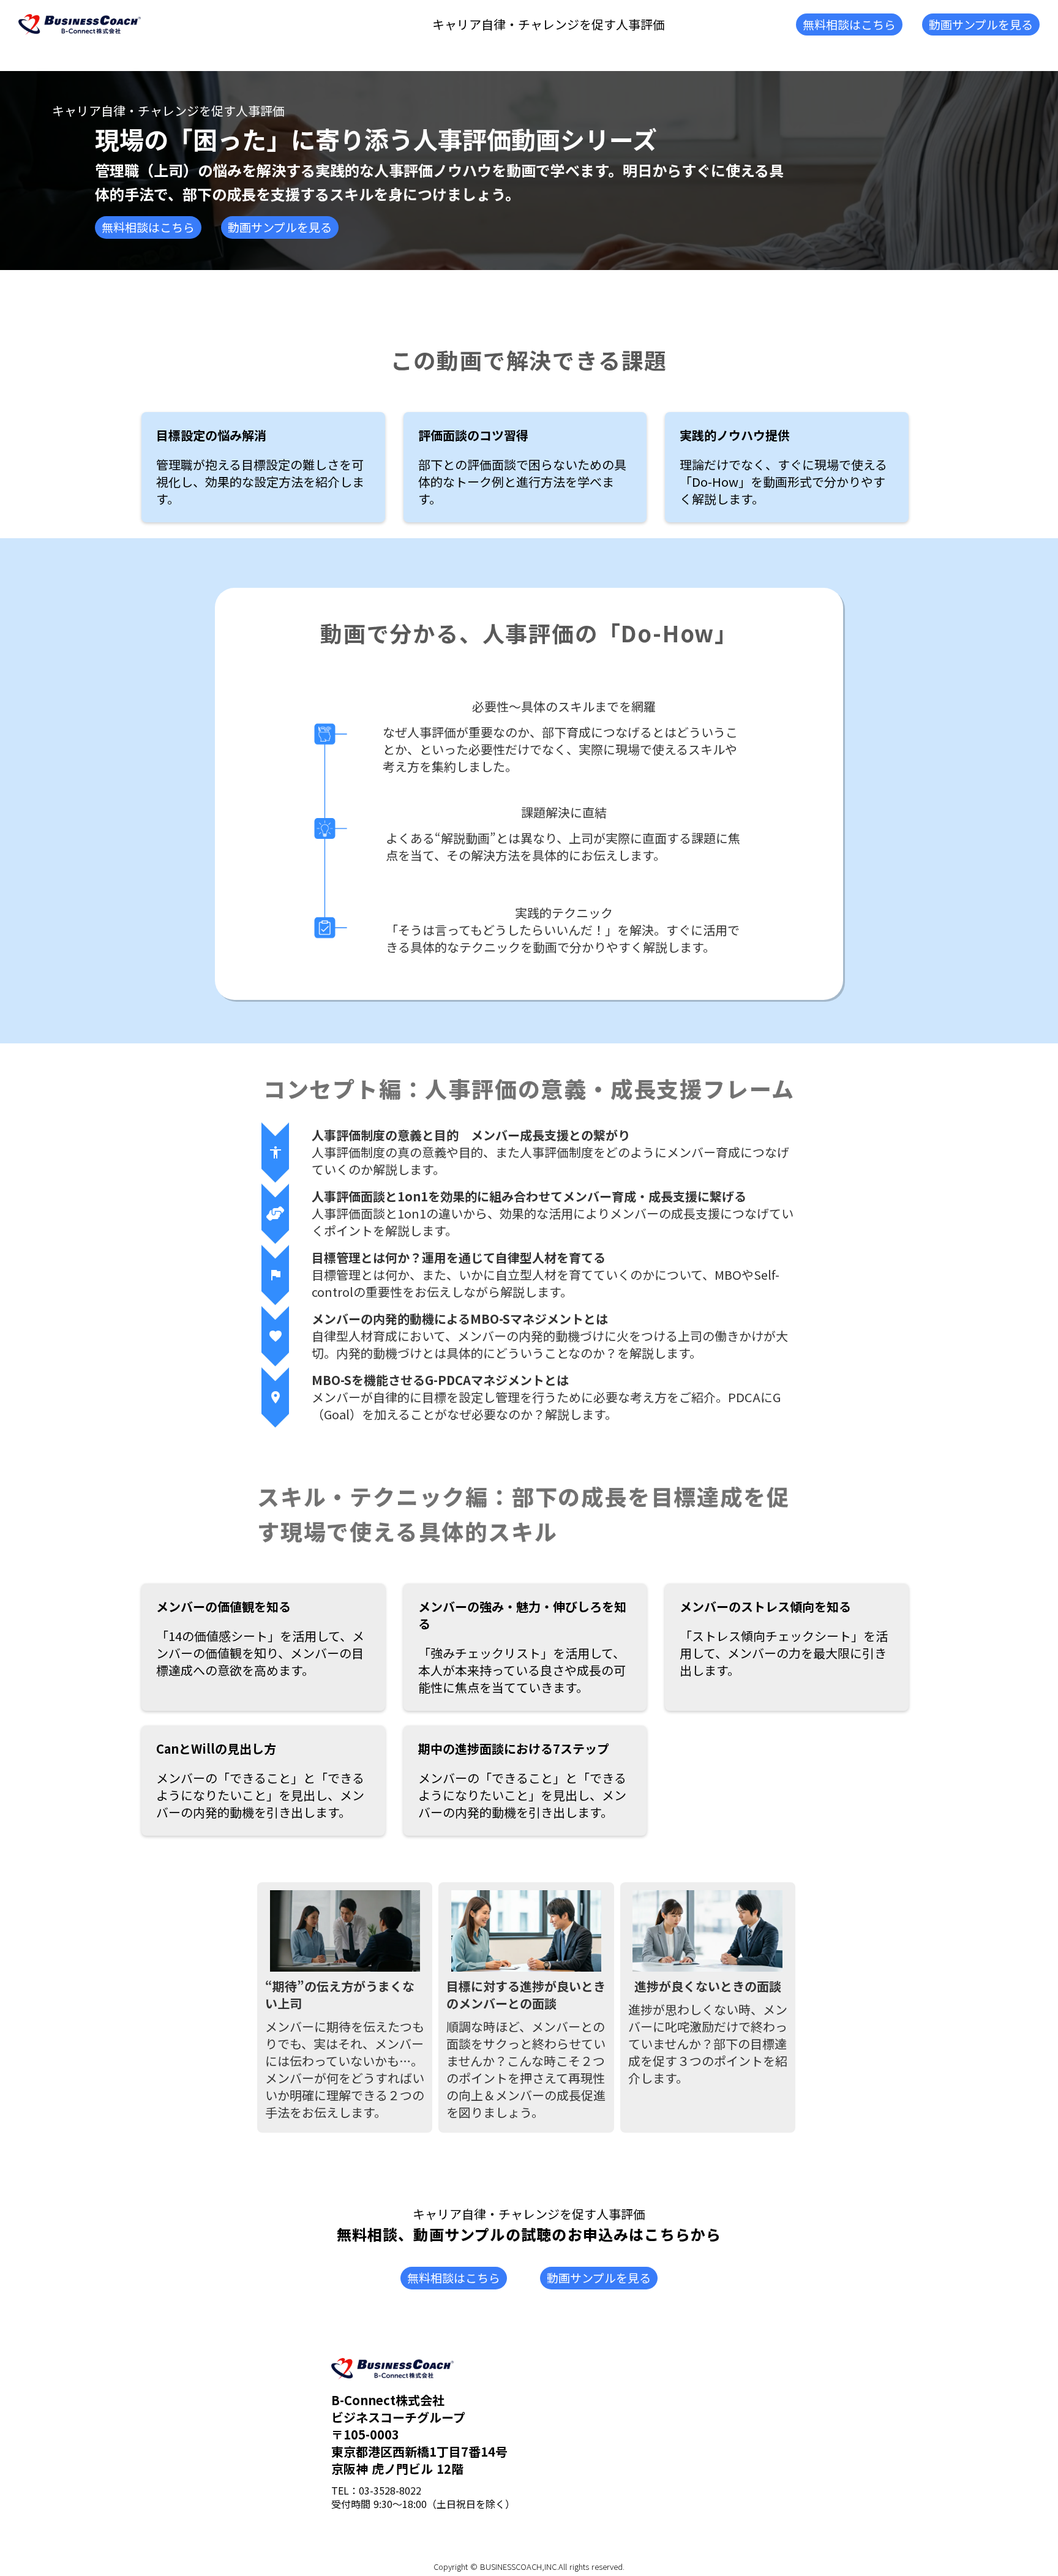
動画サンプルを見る (981, 24)
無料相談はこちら (849, 24)
